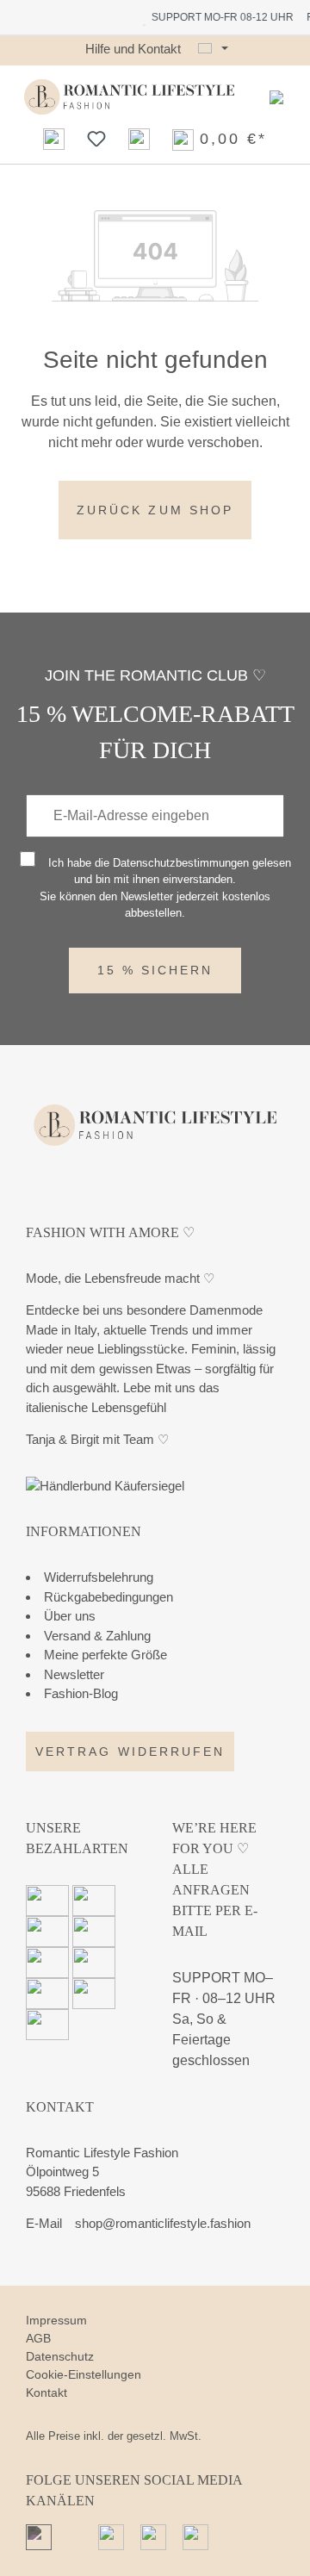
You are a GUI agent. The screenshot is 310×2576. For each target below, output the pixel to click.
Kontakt (46, 2392)
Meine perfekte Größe (105, 1655)
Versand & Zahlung (97, 1636)
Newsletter (74, 1674)
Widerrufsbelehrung (99, 1577)
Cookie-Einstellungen (84, 2374)
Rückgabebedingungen (108, 1597)
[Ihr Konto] (139, 139)
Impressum (56, 2320)
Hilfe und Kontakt (133, 49)
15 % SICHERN (155, 970)
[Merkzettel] (96, 139)
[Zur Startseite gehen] (129, 97)
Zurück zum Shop (155, 510)
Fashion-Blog (81, 1693)
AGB (38, 2338)
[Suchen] (54, 139)
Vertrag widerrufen (130, 1752)
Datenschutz (60, 2356)
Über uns (70, 1616)
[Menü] (276, 97)
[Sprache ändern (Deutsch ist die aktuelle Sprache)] (213, 49)
